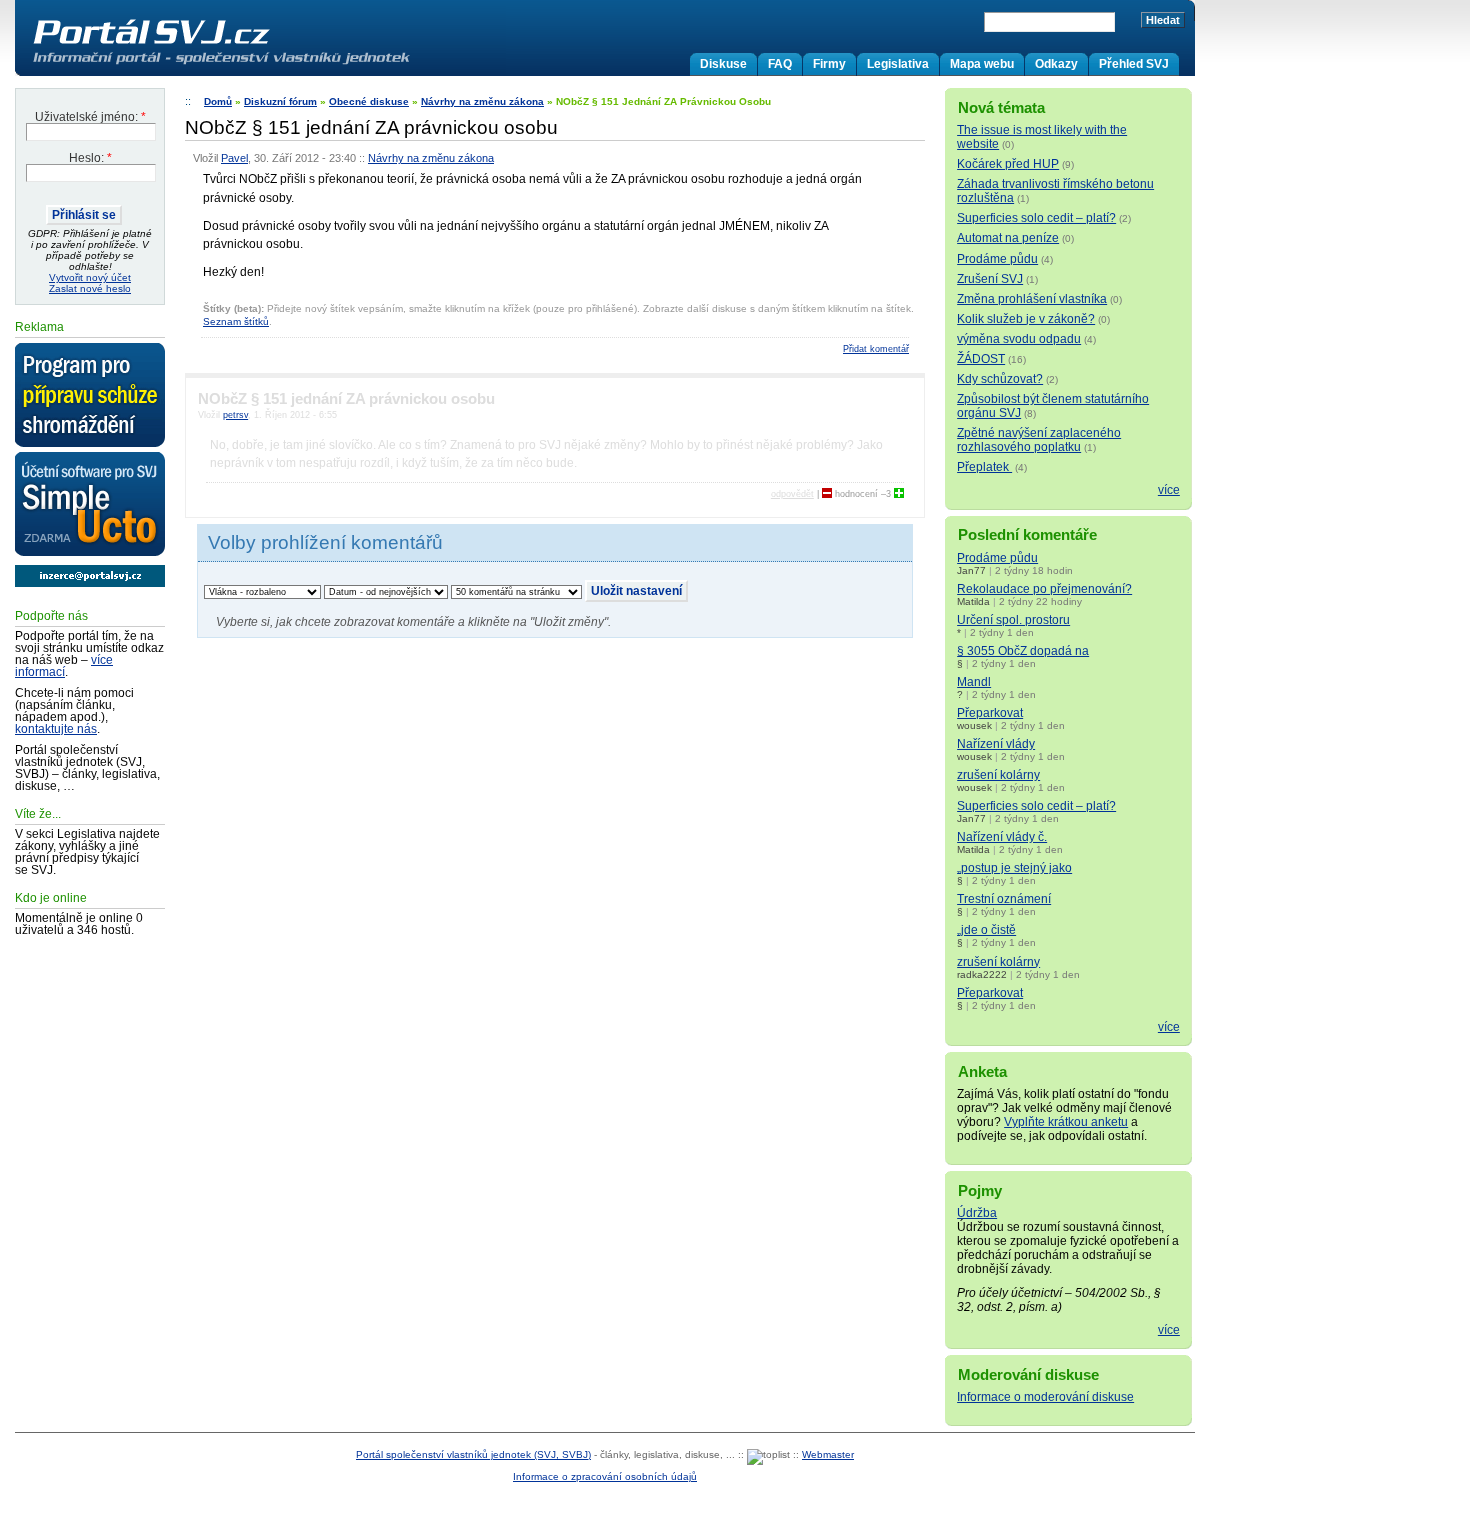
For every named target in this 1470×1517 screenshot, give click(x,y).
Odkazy (1056, 64)
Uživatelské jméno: (90, 117)
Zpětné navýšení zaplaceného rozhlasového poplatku (1039, 440)
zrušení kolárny (998, 775)
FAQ (780, 64)
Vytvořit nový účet (90, 277)
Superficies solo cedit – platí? (1036, 218)
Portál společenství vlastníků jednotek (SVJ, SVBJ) (473, 1454)
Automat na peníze (1008, 238)
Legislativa (898, 64)
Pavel (234, 158)
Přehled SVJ (1134, 64)
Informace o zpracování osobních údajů (605, 1476)
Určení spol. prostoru (1013, 620)
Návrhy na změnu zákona (482, 101)
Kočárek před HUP (1008, 164)
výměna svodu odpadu (1019, 339)
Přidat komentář (876, 349)
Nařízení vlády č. (1002, 837)
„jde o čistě (986, 930)
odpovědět (792, 494)
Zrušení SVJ (990, 279)
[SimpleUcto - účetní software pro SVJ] (90, 505)
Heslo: (90, 158)
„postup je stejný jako (1014, 868)
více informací (64, 666)
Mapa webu (982, 64)
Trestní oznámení (1004, 899)
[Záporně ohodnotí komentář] (827, 494)
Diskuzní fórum (280, 101)
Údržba (977, 1213)
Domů (218, 101)
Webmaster (828, 1454)
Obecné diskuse (369, 101)
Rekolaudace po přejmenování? (1044, 589)
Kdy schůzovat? (1000, 379)
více (1169, 490)
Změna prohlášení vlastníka (1032, 299)
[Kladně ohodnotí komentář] (899, 494)
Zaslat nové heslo (90, 288)
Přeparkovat (990, 713)
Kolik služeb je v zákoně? (1026, 319)
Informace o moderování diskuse (1045, 1397)
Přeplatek (984, 467)
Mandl (974, 682)
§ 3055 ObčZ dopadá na (1023, 651)
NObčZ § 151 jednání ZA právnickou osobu (346, 399)
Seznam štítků (236, 321)
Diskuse (723, 64)
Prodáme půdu (997, 259)
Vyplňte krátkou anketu (1066, 1122)
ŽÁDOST (981, 359)
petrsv (235, 415)
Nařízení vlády (996, 744)
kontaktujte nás (56, 729)
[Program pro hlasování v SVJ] (90, 396)
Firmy (829, 64)
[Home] (263, 64)
